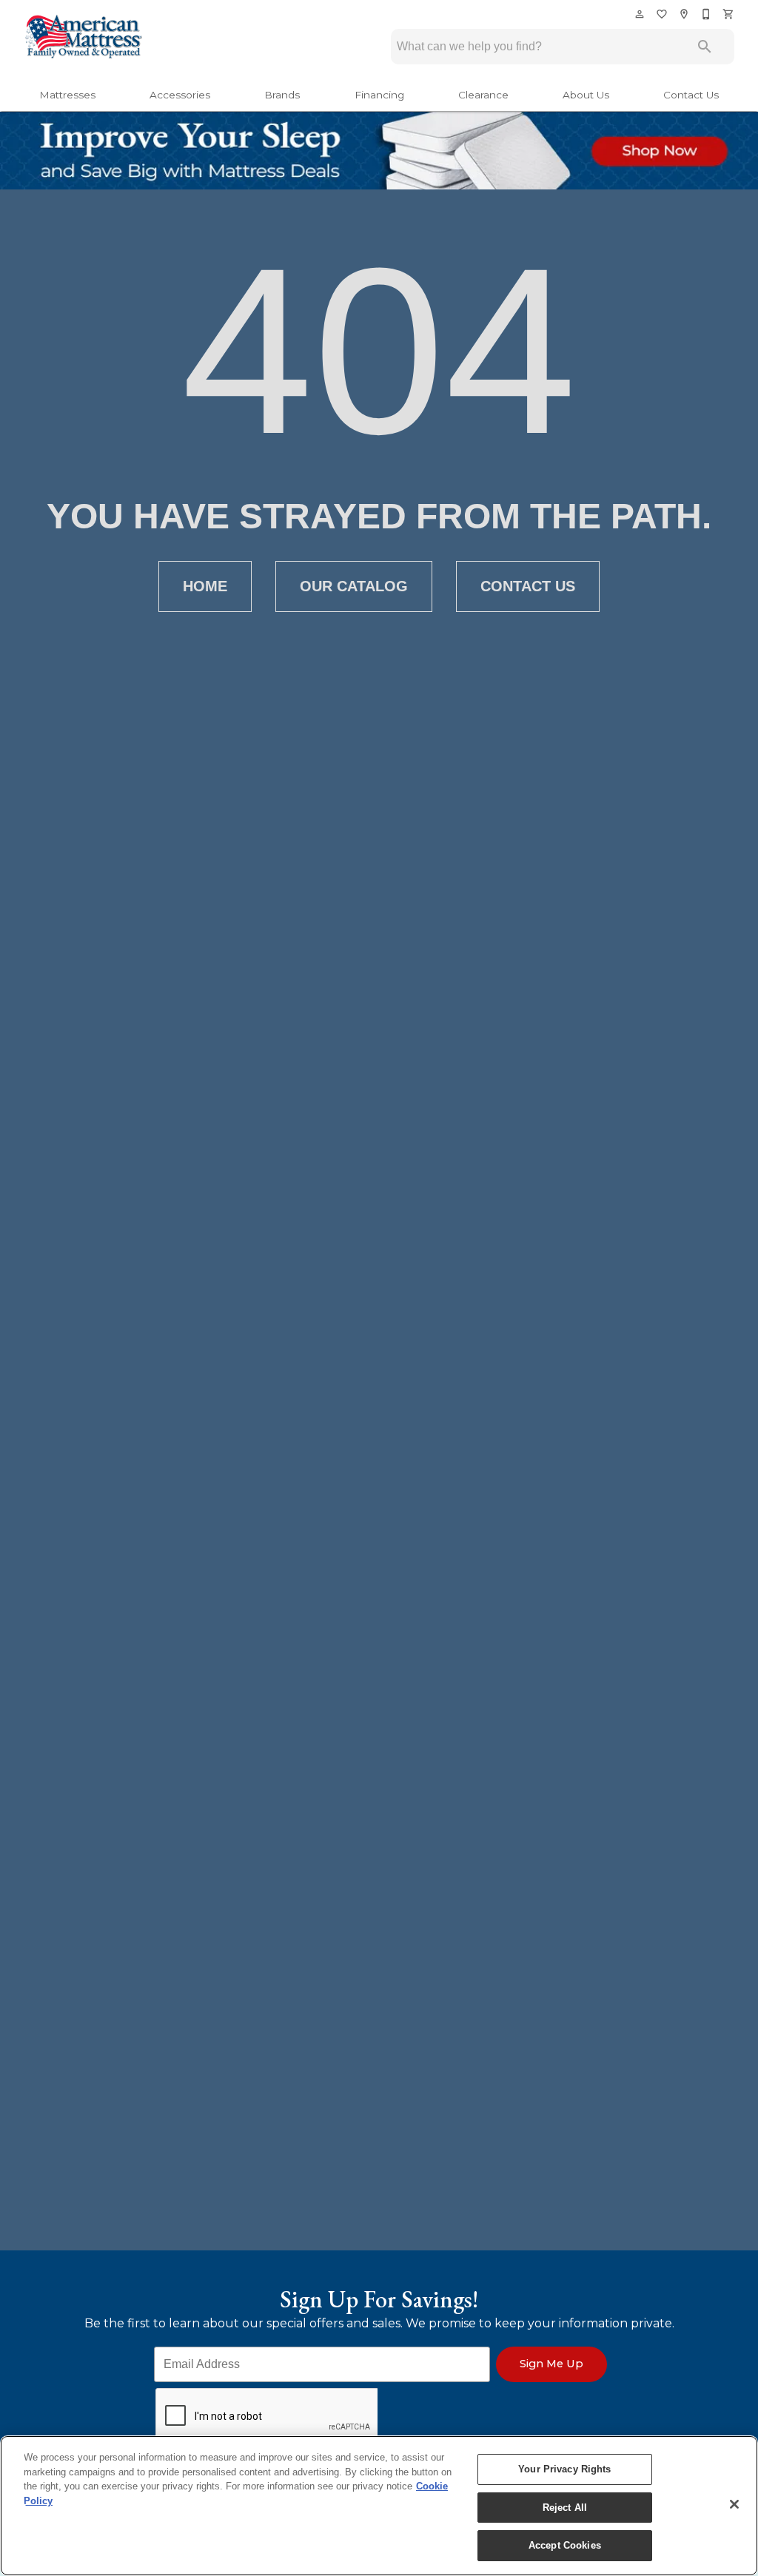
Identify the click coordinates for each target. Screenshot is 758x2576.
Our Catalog (354, 586)
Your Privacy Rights (564, 2469)
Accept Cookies (565, 2545)
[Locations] (685, 14)
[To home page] (83, 38)
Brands (282, 95)
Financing (379, 95)
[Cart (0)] (729, 14)
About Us (586, 95)
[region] (379, 2506)
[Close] (734, 2504)
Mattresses (67, 95)
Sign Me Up (551, 2364)
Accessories (180, 95)
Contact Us (691, 95)
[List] (663, 14)
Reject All (565, 2508)
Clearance (483, 95)
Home (205, 586)
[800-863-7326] (707, 14)
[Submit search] (705, 47)
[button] (640, 14)
